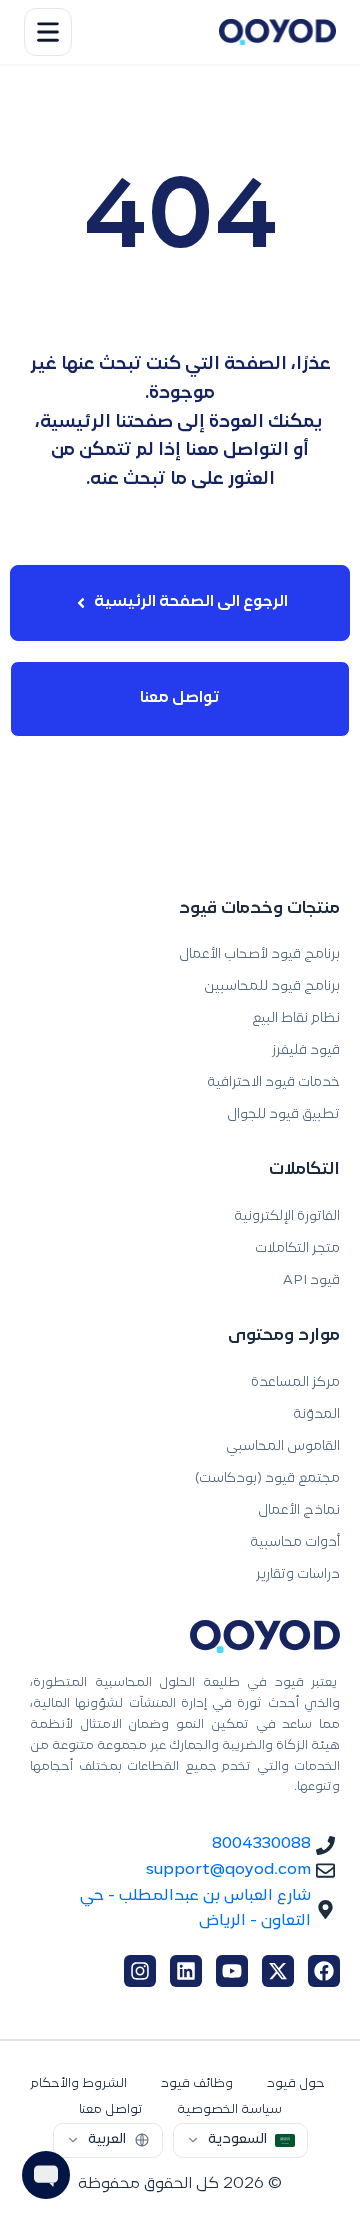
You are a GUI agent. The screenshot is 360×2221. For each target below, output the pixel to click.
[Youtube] (232, 1971)
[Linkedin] (186, 1971)
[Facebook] (324, 1971)
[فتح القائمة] (48, 32)
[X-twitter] (278, 1971)
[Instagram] (140, 1971)
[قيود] (277, 32)
